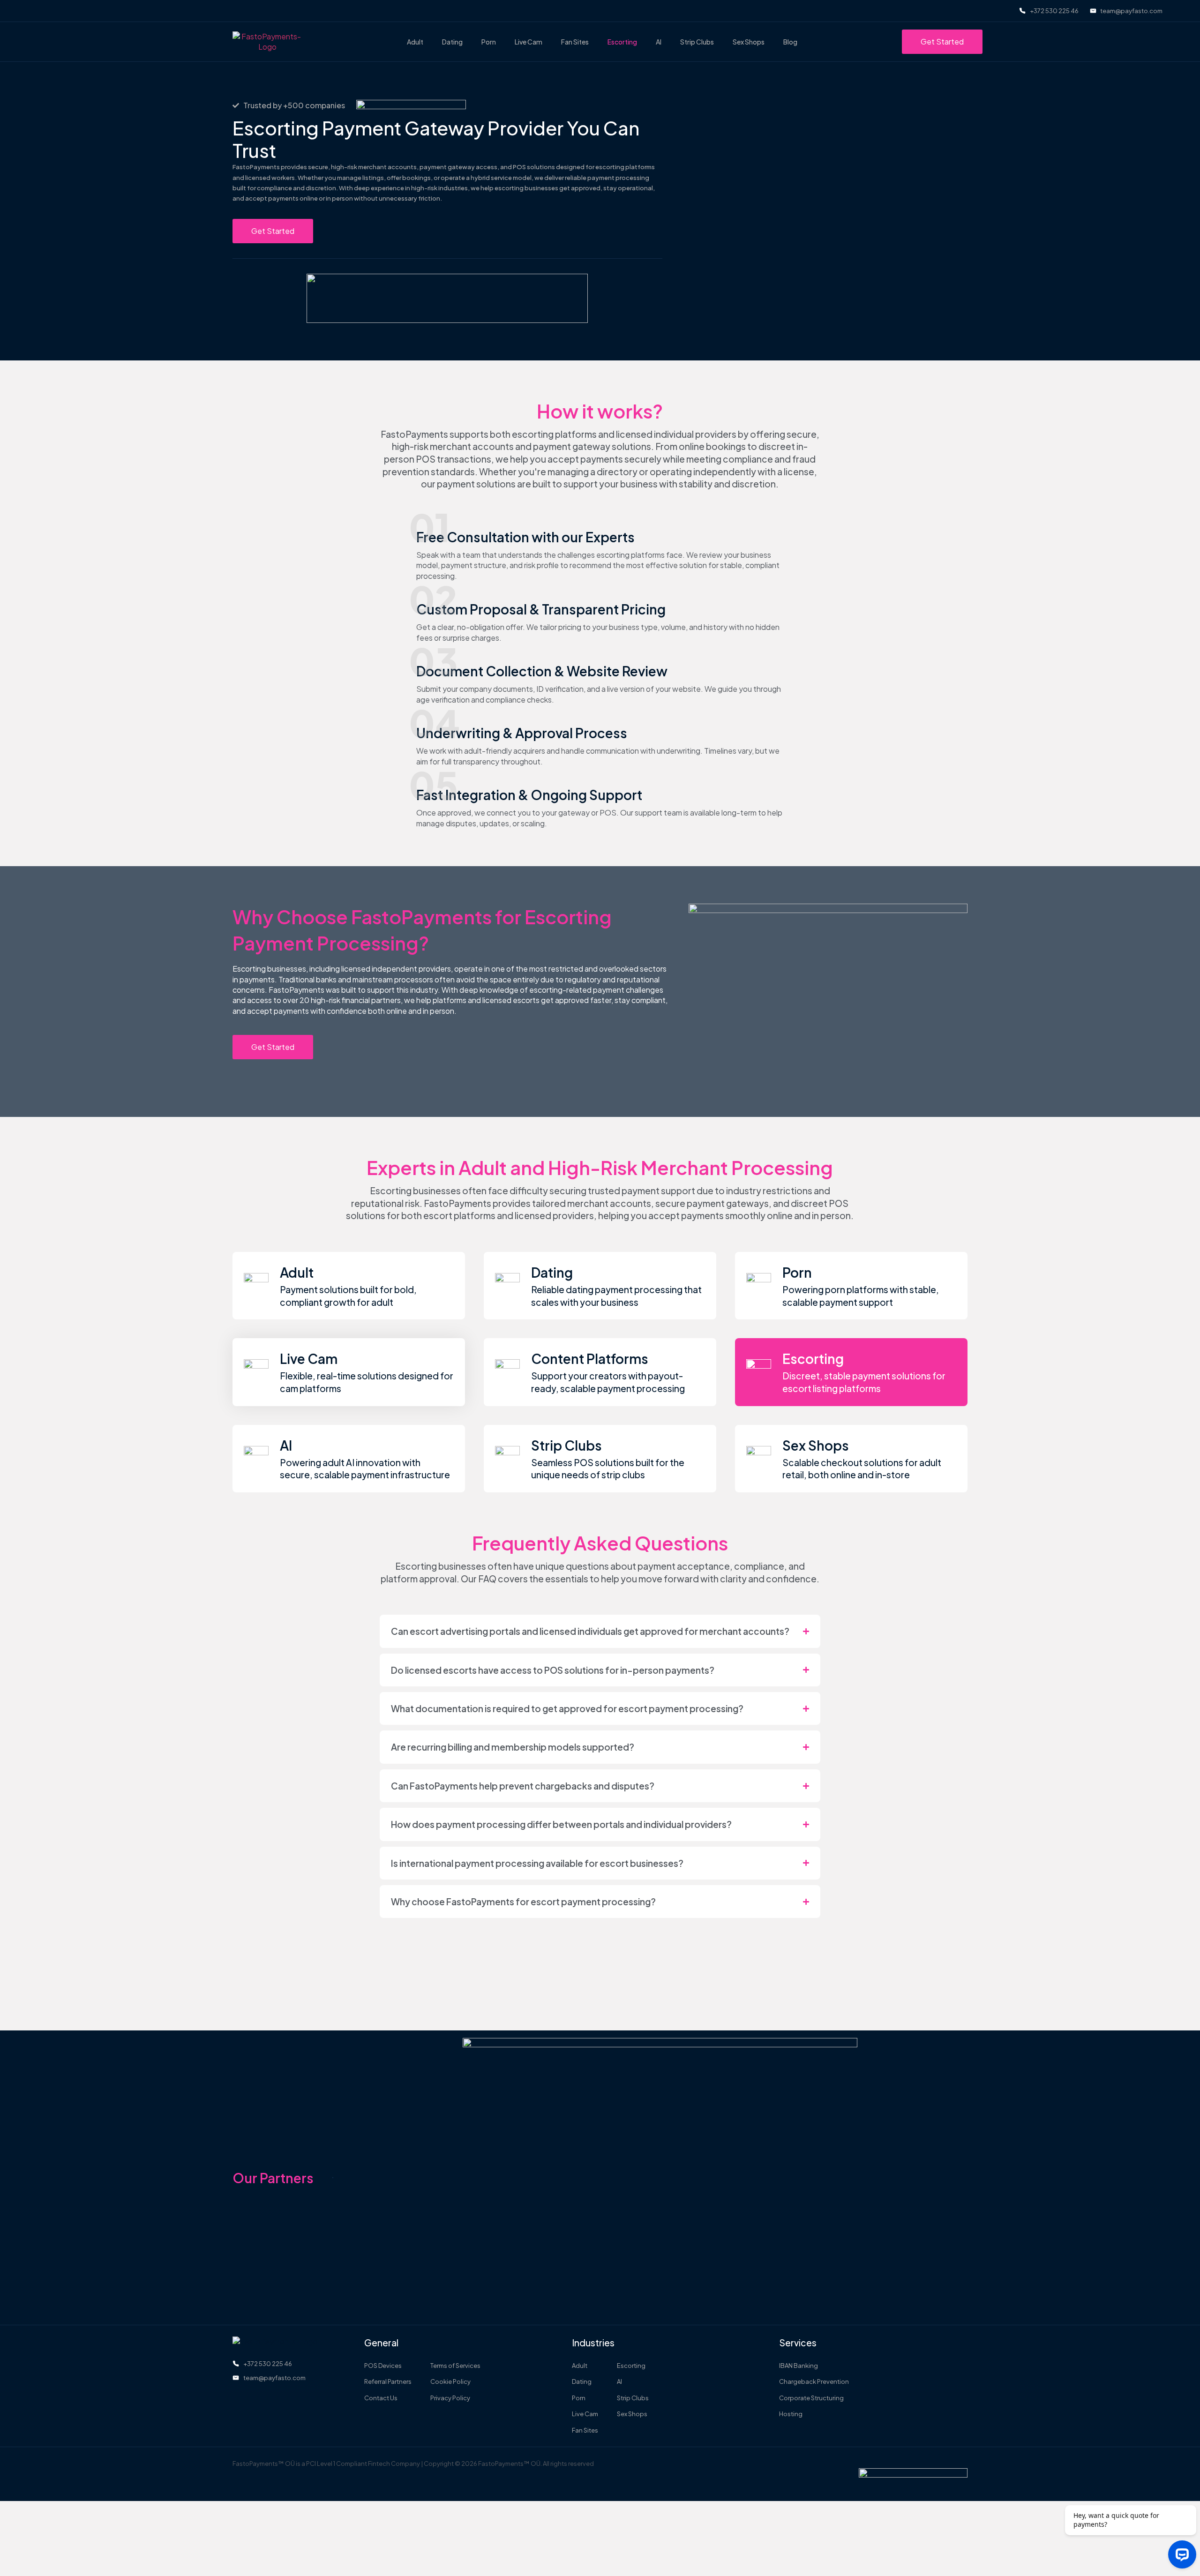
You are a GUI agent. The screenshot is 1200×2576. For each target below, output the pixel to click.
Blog (790, 42)
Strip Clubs (697, 42)
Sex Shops (749, 42)
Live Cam (529, 42)
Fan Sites (575, 42)
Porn (489, 42)
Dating (452, 42)
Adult (415, 42)
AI (659, 42)
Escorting (622, 42)
